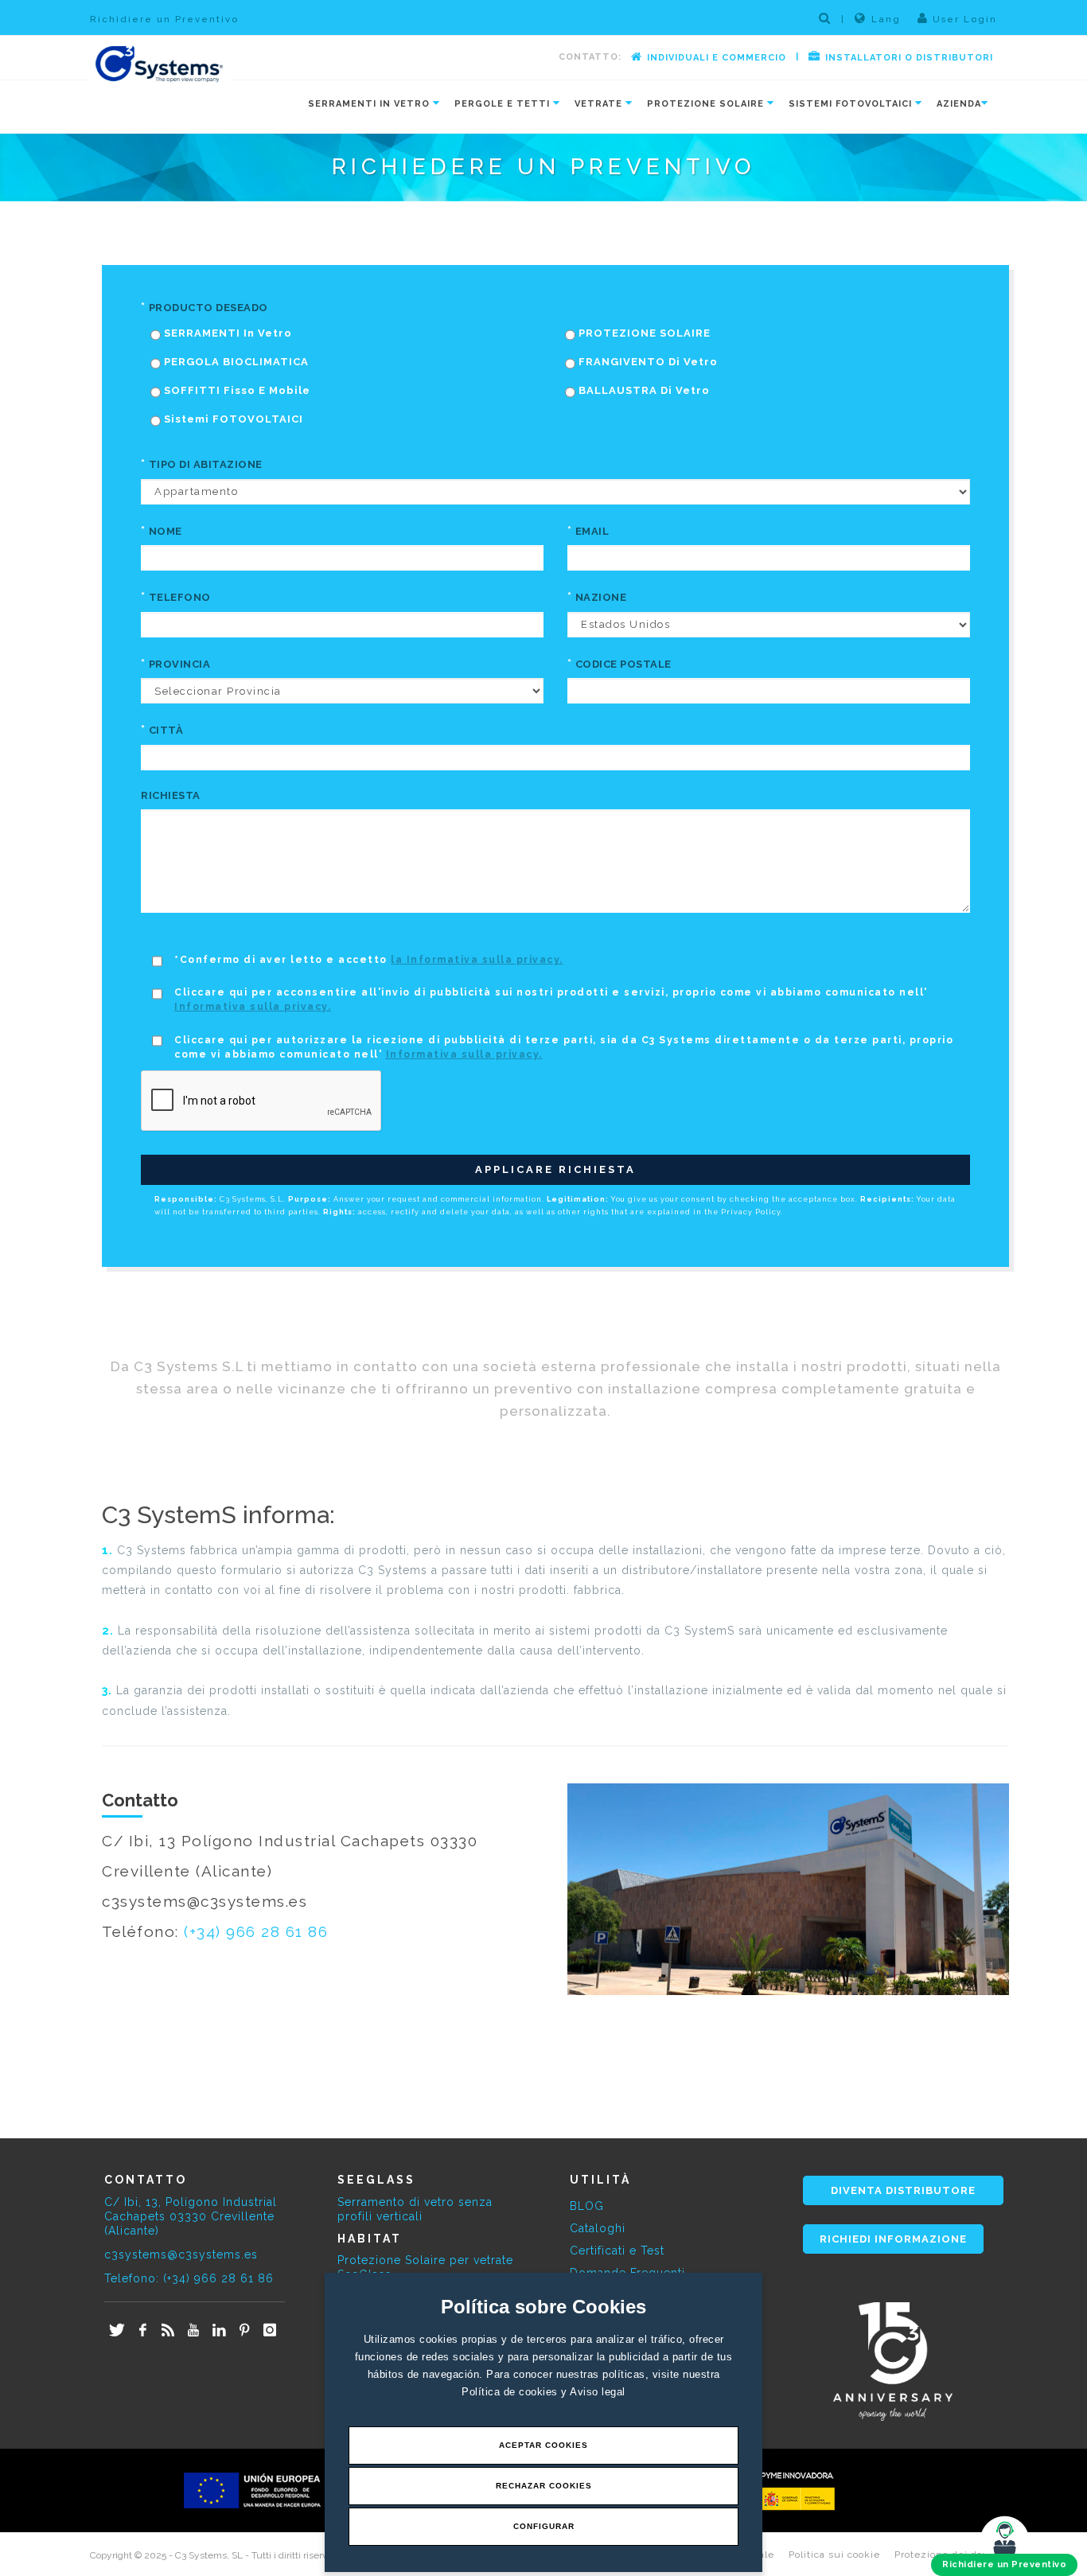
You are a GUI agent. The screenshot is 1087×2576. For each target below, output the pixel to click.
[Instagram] (270, 2331)
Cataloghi (598, 2228)
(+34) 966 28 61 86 (256, 1931)
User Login (963, 19)
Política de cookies (511, 2392)
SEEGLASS (376, 2180)
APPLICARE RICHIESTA (555, 1169)
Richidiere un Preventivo (164, 19)
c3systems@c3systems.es (181, 2254)
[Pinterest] (244, 2331)
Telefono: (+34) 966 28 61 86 (189, 2278)
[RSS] (168, 2331)
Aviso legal (598, 2392)
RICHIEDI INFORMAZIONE (893, 2239)
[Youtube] (193, 2331)
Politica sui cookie (834, 2555)
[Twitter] (117, 2331)
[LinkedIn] (219, 2331)
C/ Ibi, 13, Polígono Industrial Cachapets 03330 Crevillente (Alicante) (191, 2216)
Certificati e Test (617, 2251)
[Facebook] (142, 2331)
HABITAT (370, 2239)
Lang (886, 19)
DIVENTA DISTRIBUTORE (903, 2190)
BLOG (587, 2206)
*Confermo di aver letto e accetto (369, 960)
